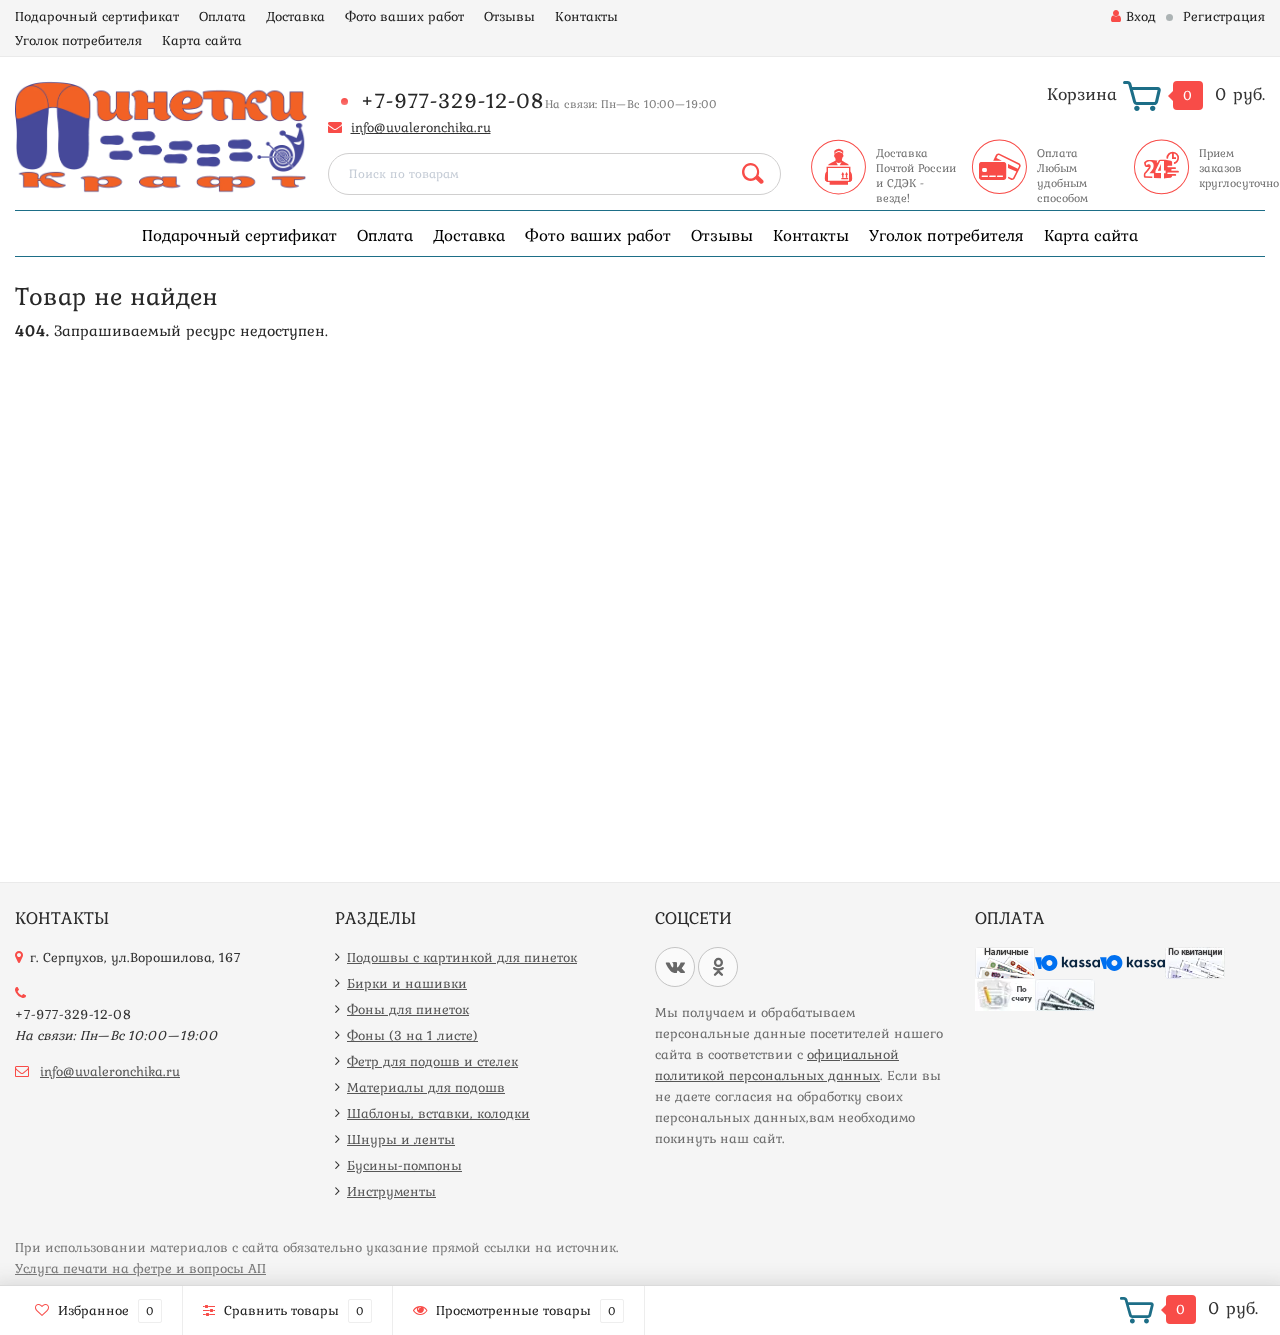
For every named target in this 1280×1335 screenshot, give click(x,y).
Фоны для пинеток (408, 1009)
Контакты (586, 16)
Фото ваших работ (404, 16)
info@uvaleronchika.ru (421, 127)
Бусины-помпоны (404, 1165)
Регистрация (1224, 16)
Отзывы (509, 16)
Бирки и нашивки (407, 983)
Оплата (222, 16)
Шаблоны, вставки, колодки (438, 1113)
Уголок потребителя (78, 40)
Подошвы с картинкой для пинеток (462, 957)
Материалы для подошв (426, 1087)
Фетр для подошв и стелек (432, 1061)
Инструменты (391, 1191)
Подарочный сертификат (97, 16)
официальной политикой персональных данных (777, 1064)
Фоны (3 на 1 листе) (412, 1035)
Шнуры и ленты (401, 1139)
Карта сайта (202, 40)
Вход (1141, 16)
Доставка (295, 16)
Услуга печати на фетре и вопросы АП (140, 1268)
